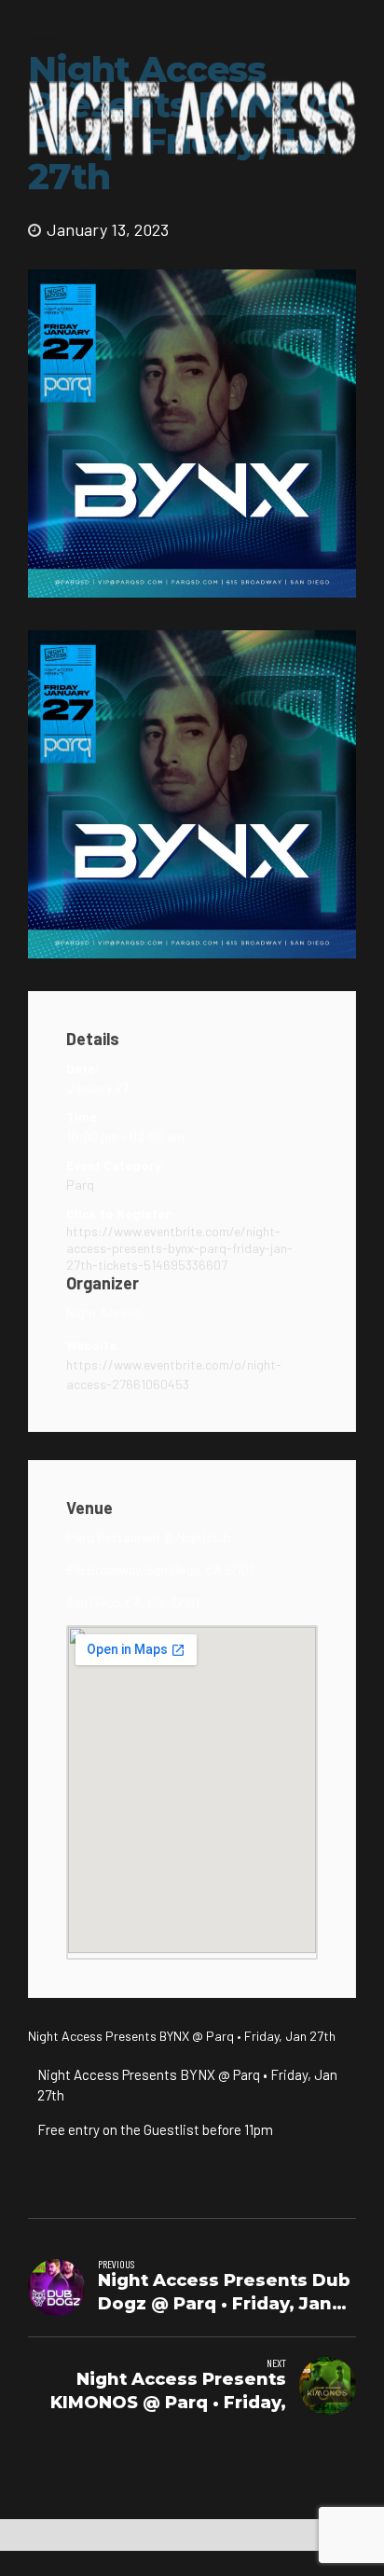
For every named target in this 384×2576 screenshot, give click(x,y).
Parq (80, 1185)
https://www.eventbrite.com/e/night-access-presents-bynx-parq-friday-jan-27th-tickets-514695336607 (179, 1248)
